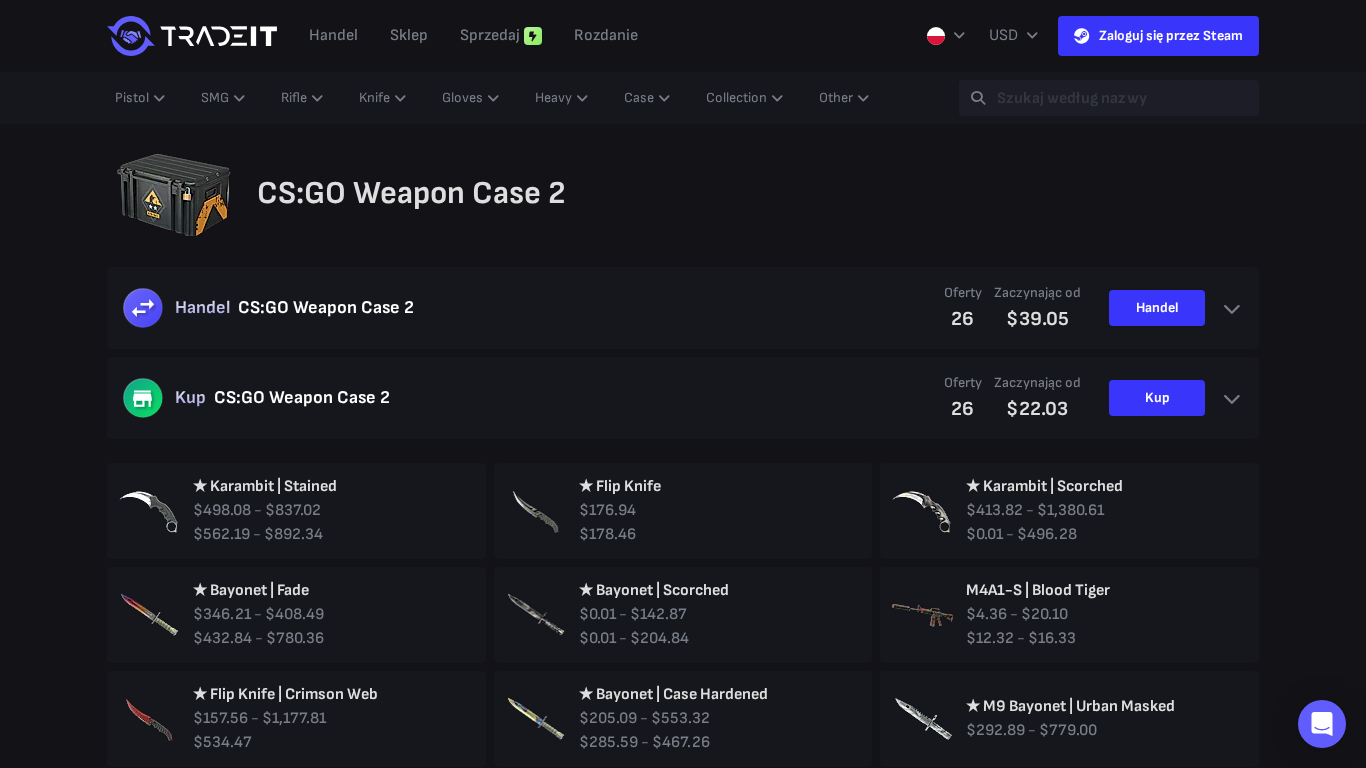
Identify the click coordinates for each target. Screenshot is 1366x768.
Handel (333, 35)
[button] (1322, 724)
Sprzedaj (490, 35)
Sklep (409, 35)
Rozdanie (606, 35)
